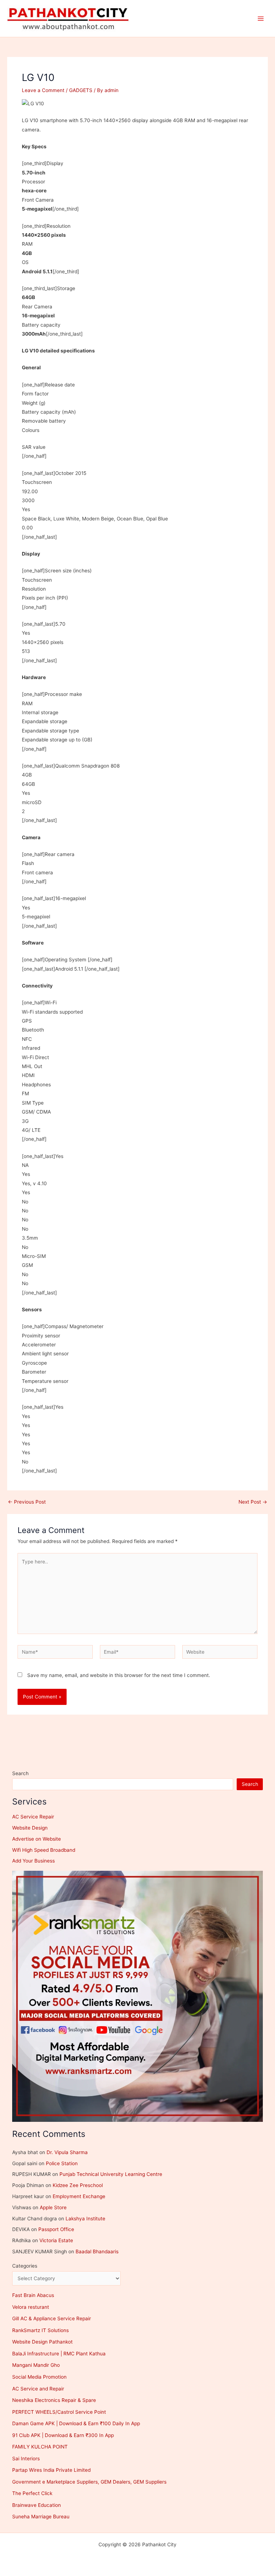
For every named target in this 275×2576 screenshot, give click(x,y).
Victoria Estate (56, 2240)
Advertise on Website (37, 1839)
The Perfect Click (32, 2493)
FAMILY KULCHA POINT (40, 2447)
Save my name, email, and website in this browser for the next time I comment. (119, 1675)
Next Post (253, 1502)
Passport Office (56, 2229)
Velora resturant (31, 2307)
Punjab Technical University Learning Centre (111, 2174)
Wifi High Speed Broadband (44, 1850)
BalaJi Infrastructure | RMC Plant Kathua (59, 2354)
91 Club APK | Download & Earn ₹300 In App (63, 2435)
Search (20, 1773)
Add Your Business (33, 1861)
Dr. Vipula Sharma (67, 2152)
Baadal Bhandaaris (97, 2251)
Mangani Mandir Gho (36, 2365)
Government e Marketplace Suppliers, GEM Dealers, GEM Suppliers (89, 2482)
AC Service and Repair (38, 2389)
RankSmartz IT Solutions (40, 2330)
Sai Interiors (26, 2459)
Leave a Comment (43, 90)
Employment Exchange (79, 2196)
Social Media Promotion (39, 2377)
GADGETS (81, 90)
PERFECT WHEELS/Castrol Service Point (59, 2412)
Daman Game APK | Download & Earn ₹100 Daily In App (76, 2423)
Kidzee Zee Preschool (78, 2185)
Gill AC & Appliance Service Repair (52, 2318)
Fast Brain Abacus (33, 2295)
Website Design (30, 1828)
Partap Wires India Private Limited (51, 2470)
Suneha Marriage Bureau (41, 2517)
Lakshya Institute (85, 2219)
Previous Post (27, 1502)
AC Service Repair (33, 1817)
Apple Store (53, 2207)
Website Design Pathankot (42, 2342)
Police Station (62, 2163)
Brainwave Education (37, 2505)
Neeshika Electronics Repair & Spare (54, 2400)
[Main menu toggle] (261, 18)
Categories (25, 2266)
